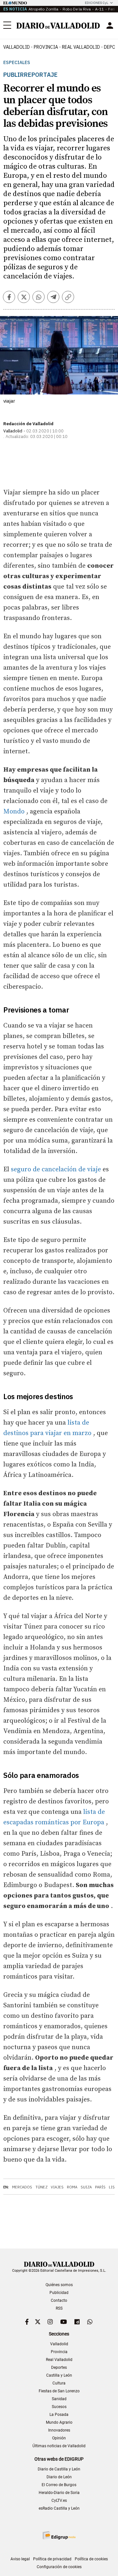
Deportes (59, 2367)
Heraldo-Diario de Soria (59, 2493)
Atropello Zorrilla (43, 9)
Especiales (17, 63)
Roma (72, 2187)
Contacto (59, 2300)
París (100, 2187)
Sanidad (59, 2399)
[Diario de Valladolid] (58, 26)
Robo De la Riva (77, 9)
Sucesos (59, 2407)
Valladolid (17, 47)
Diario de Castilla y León (59, 2469)
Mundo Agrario (59, 2422)
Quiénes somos (59, 2285)
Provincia (46, 47)
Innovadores (59, 2430)
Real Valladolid (81, 47)
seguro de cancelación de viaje (56, 1170)
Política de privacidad (52, 2559)
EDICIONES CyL (97, 3)
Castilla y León (59, 2375)
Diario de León (59, 2477)
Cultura (59, 2383)
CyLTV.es (59, 2501)
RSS (59, 2308)
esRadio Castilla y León (59, 2508)
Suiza (86, 2187)
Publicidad (59, 2293)
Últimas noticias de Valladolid (59, 2446)
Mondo (14, 812)
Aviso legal (20, 2559)
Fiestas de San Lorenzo (59, 2391)
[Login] (110, 25)
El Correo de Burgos (59, 2485)
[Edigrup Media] (59, 2535)
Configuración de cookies (59, 2567)
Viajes (57, 2187)
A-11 (99, 9)
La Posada (59, 2415)
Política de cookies (91, 2559)
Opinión (59, 2438)
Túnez (41, 2187)
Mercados (22, 2187)
